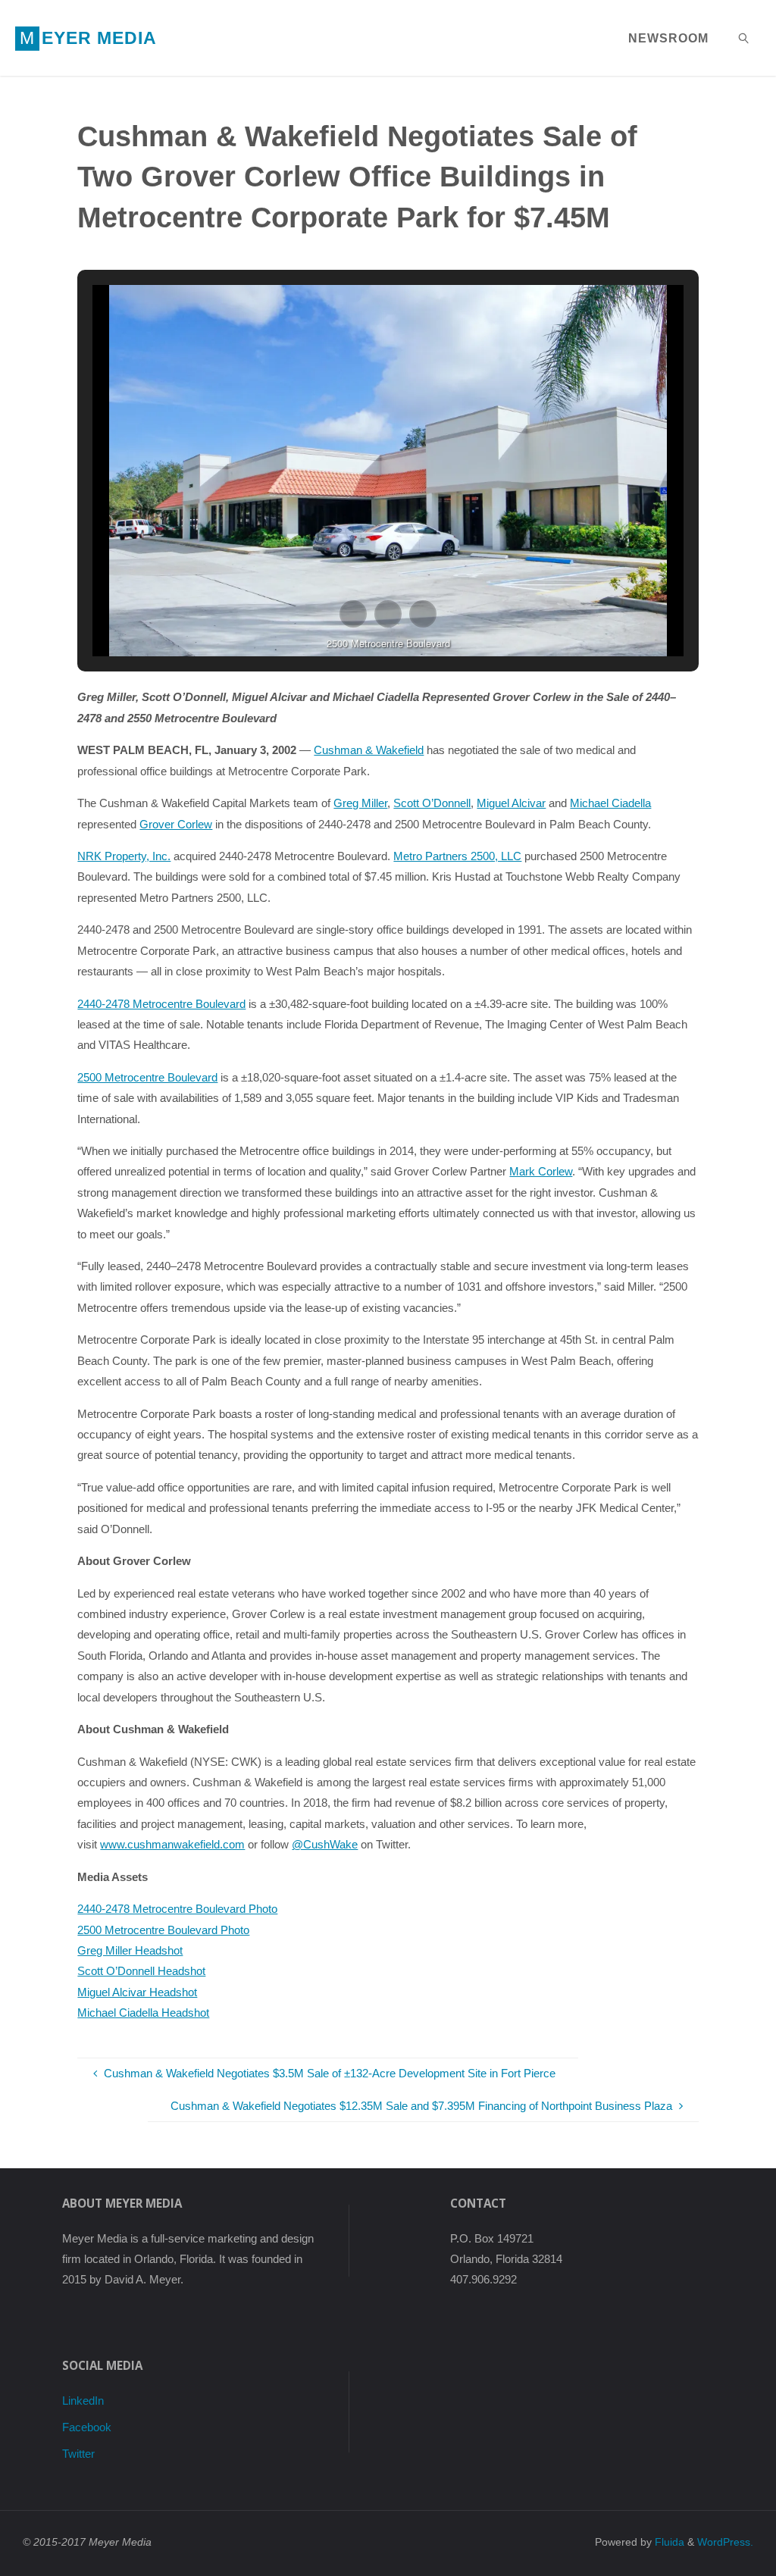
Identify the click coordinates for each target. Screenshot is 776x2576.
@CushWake (325, 1844)
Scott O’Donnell (432, 803)
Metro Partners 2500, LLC (457, 856)
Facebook (87, 2427)
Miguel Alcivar (511, 803)
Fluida (668, 2542)
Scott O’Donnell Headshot (141, 1971)
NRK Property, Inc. (124, 856)
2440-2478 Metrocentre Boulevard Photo (177, 1909)
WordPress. (725, 2542)
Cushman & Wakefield (369, 750)
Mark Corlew (541, 1171)
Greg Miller (360, 803)
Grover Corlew (176, 824)
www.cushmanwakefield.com (172, 1844)
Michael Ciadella (610, 803)
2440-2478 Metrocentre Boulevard (161, 1004)
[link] (745, 38)
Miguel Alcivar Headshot (137, 1992)
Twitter (78, 2454)
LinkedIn (83, 2401)
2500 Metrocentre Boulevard (147, 1077)
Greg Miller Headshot (130, 1950)
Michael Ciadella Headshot (143, 2013)
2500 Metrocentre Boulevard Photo (163, 1930)
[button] (353, 614)
